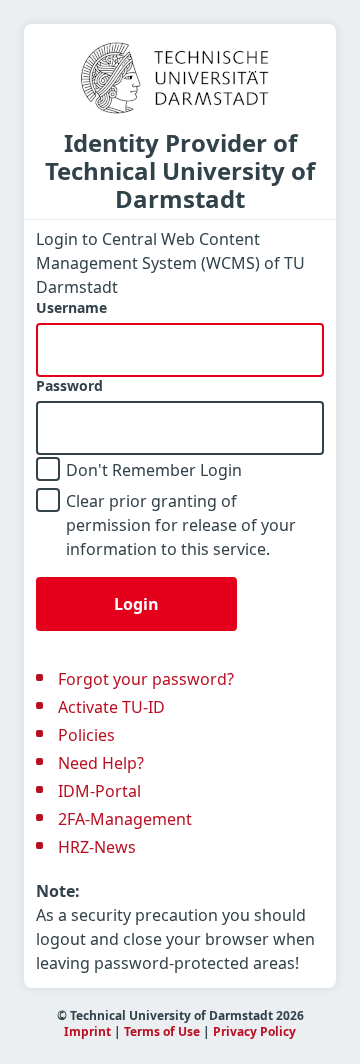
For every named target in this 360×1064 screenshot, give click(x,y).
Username (71, 308)
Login (136, 604)
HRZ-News (97, 847)
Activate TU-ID (111, 707)
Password (69, 386)
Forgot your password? (146, 679)
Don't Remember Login (154, 470)
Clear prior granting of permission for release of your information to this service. (181, 525)
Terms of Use (162, 1031)
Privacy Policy (254, 1031)
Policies (86, 735)
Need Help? (101, 763)
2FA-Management (125, 819)
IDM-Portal (99, 791)
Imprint (87, 1031)
